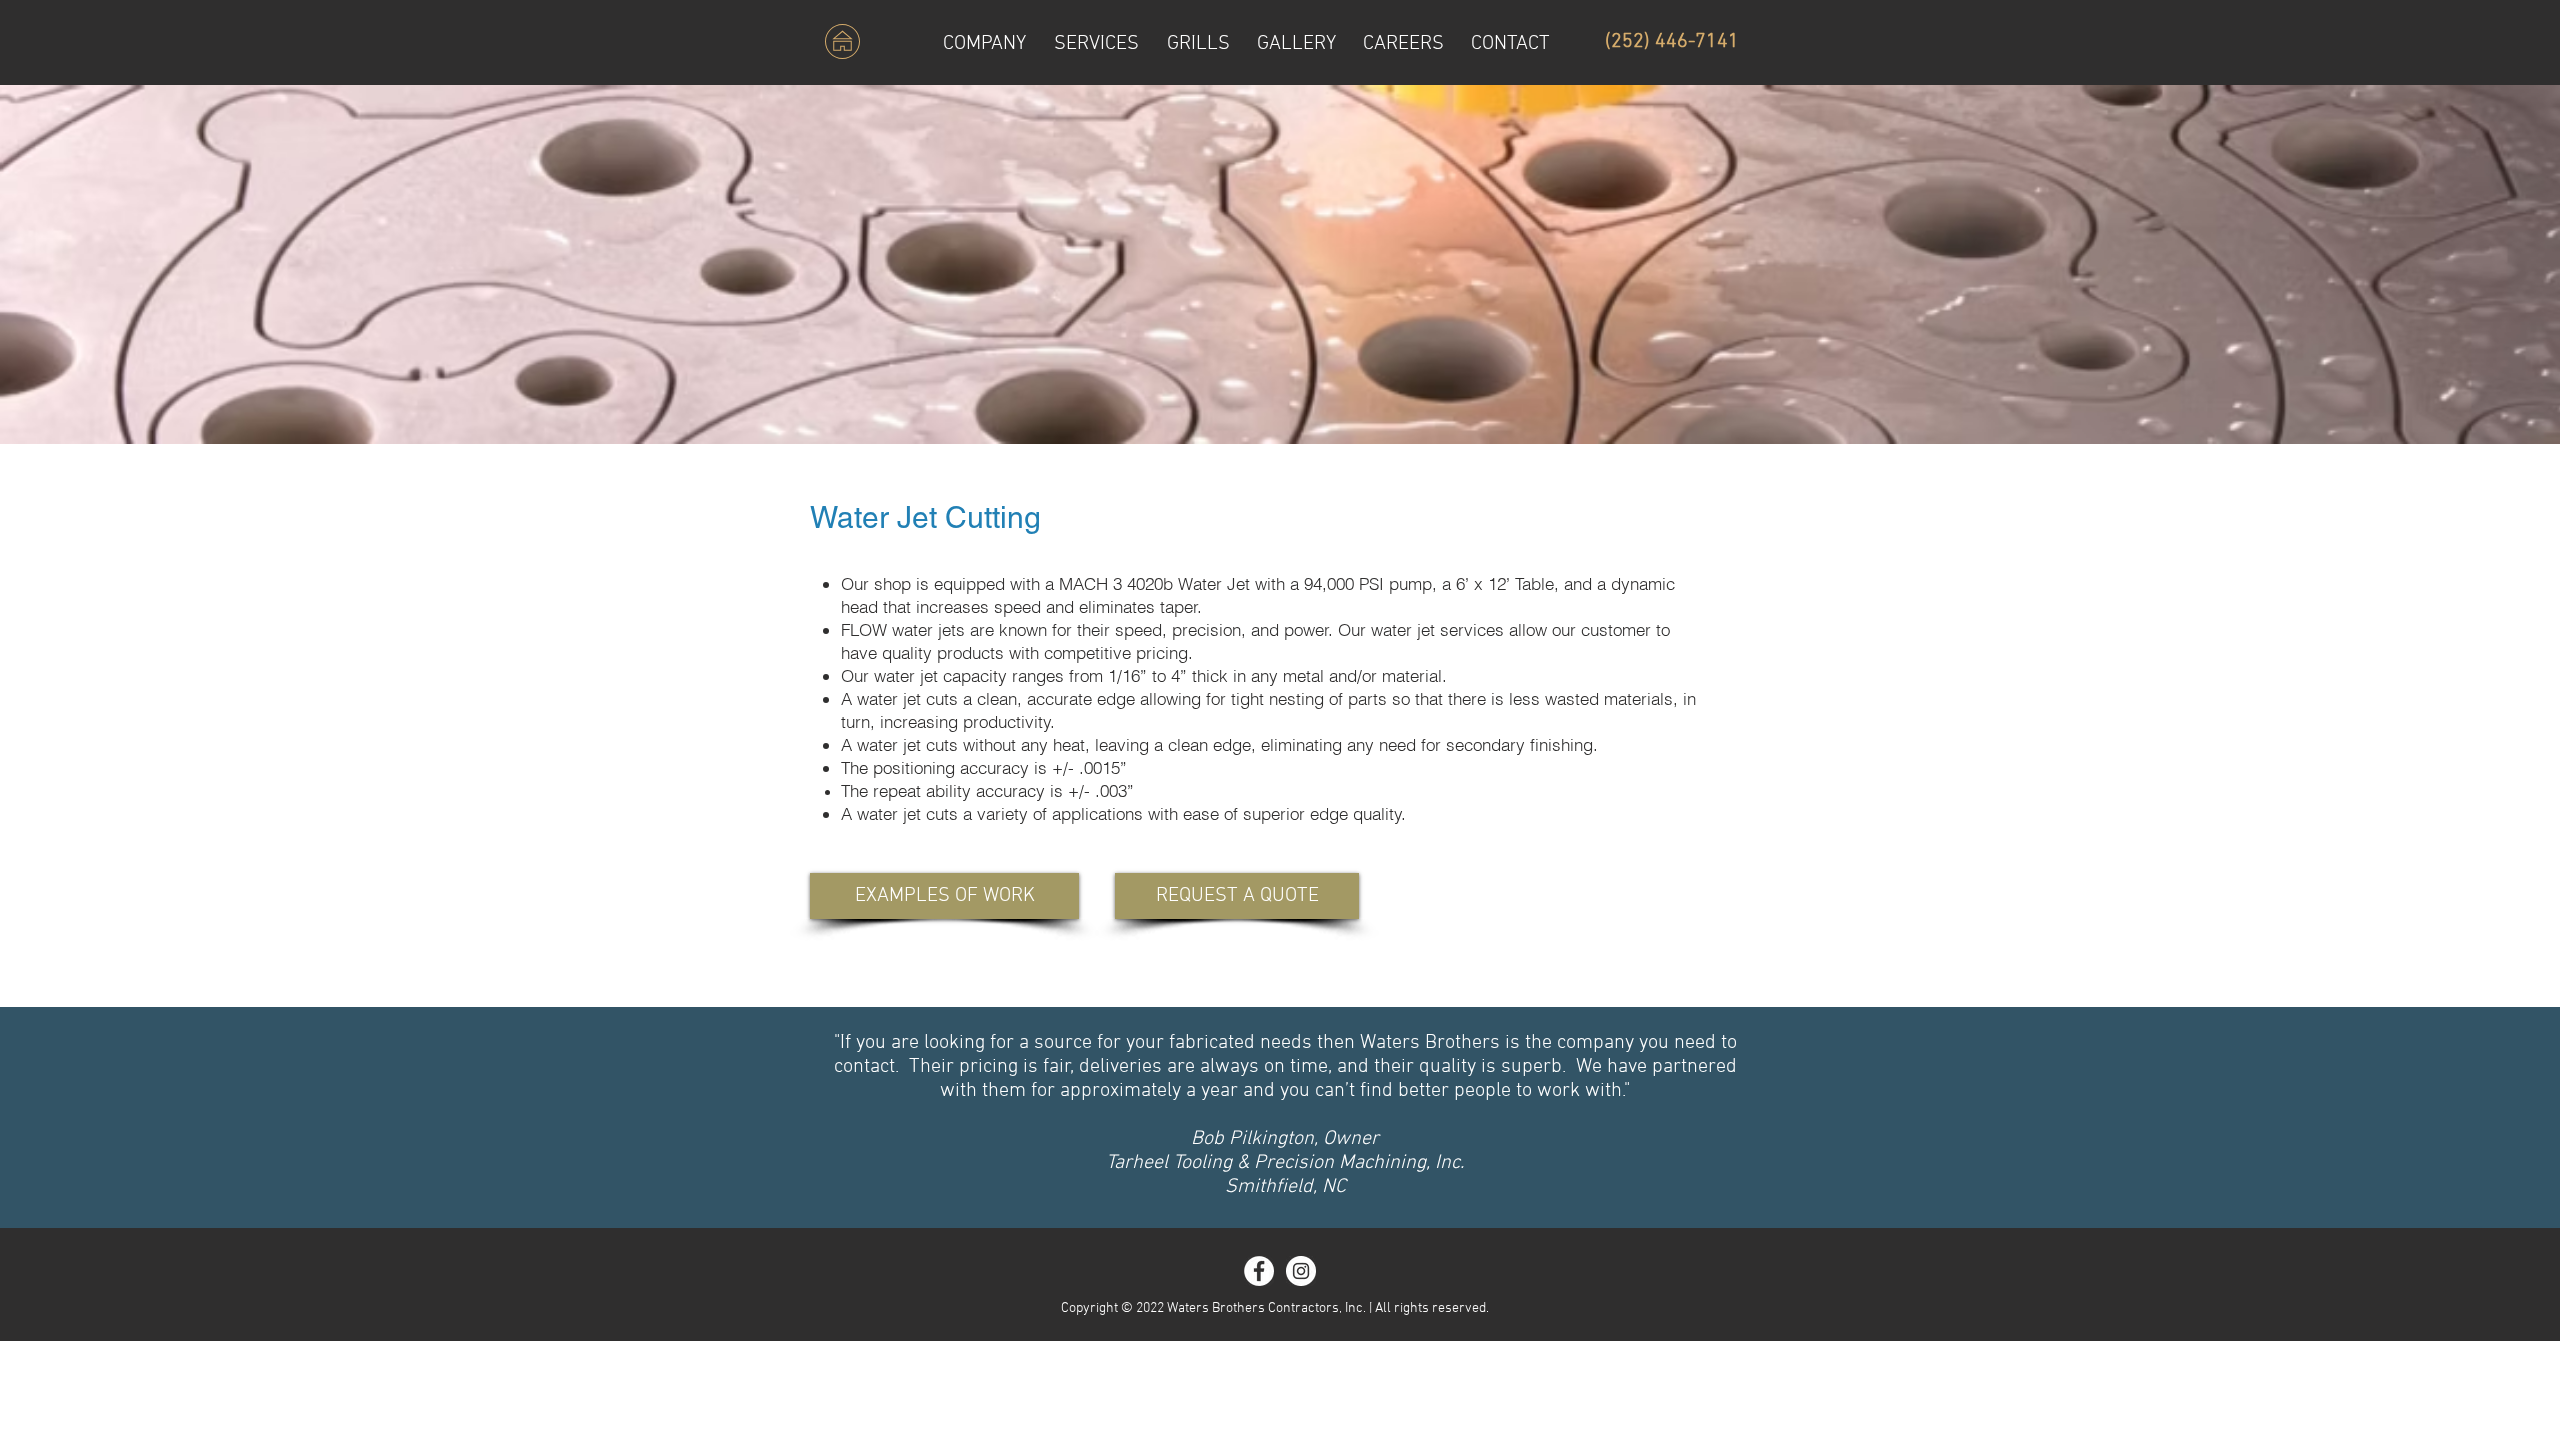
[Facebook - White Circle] (1259, 1271)
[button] (1096, 42)
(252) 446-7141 (1672, 42)
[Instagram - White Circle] (1301, 1271)
